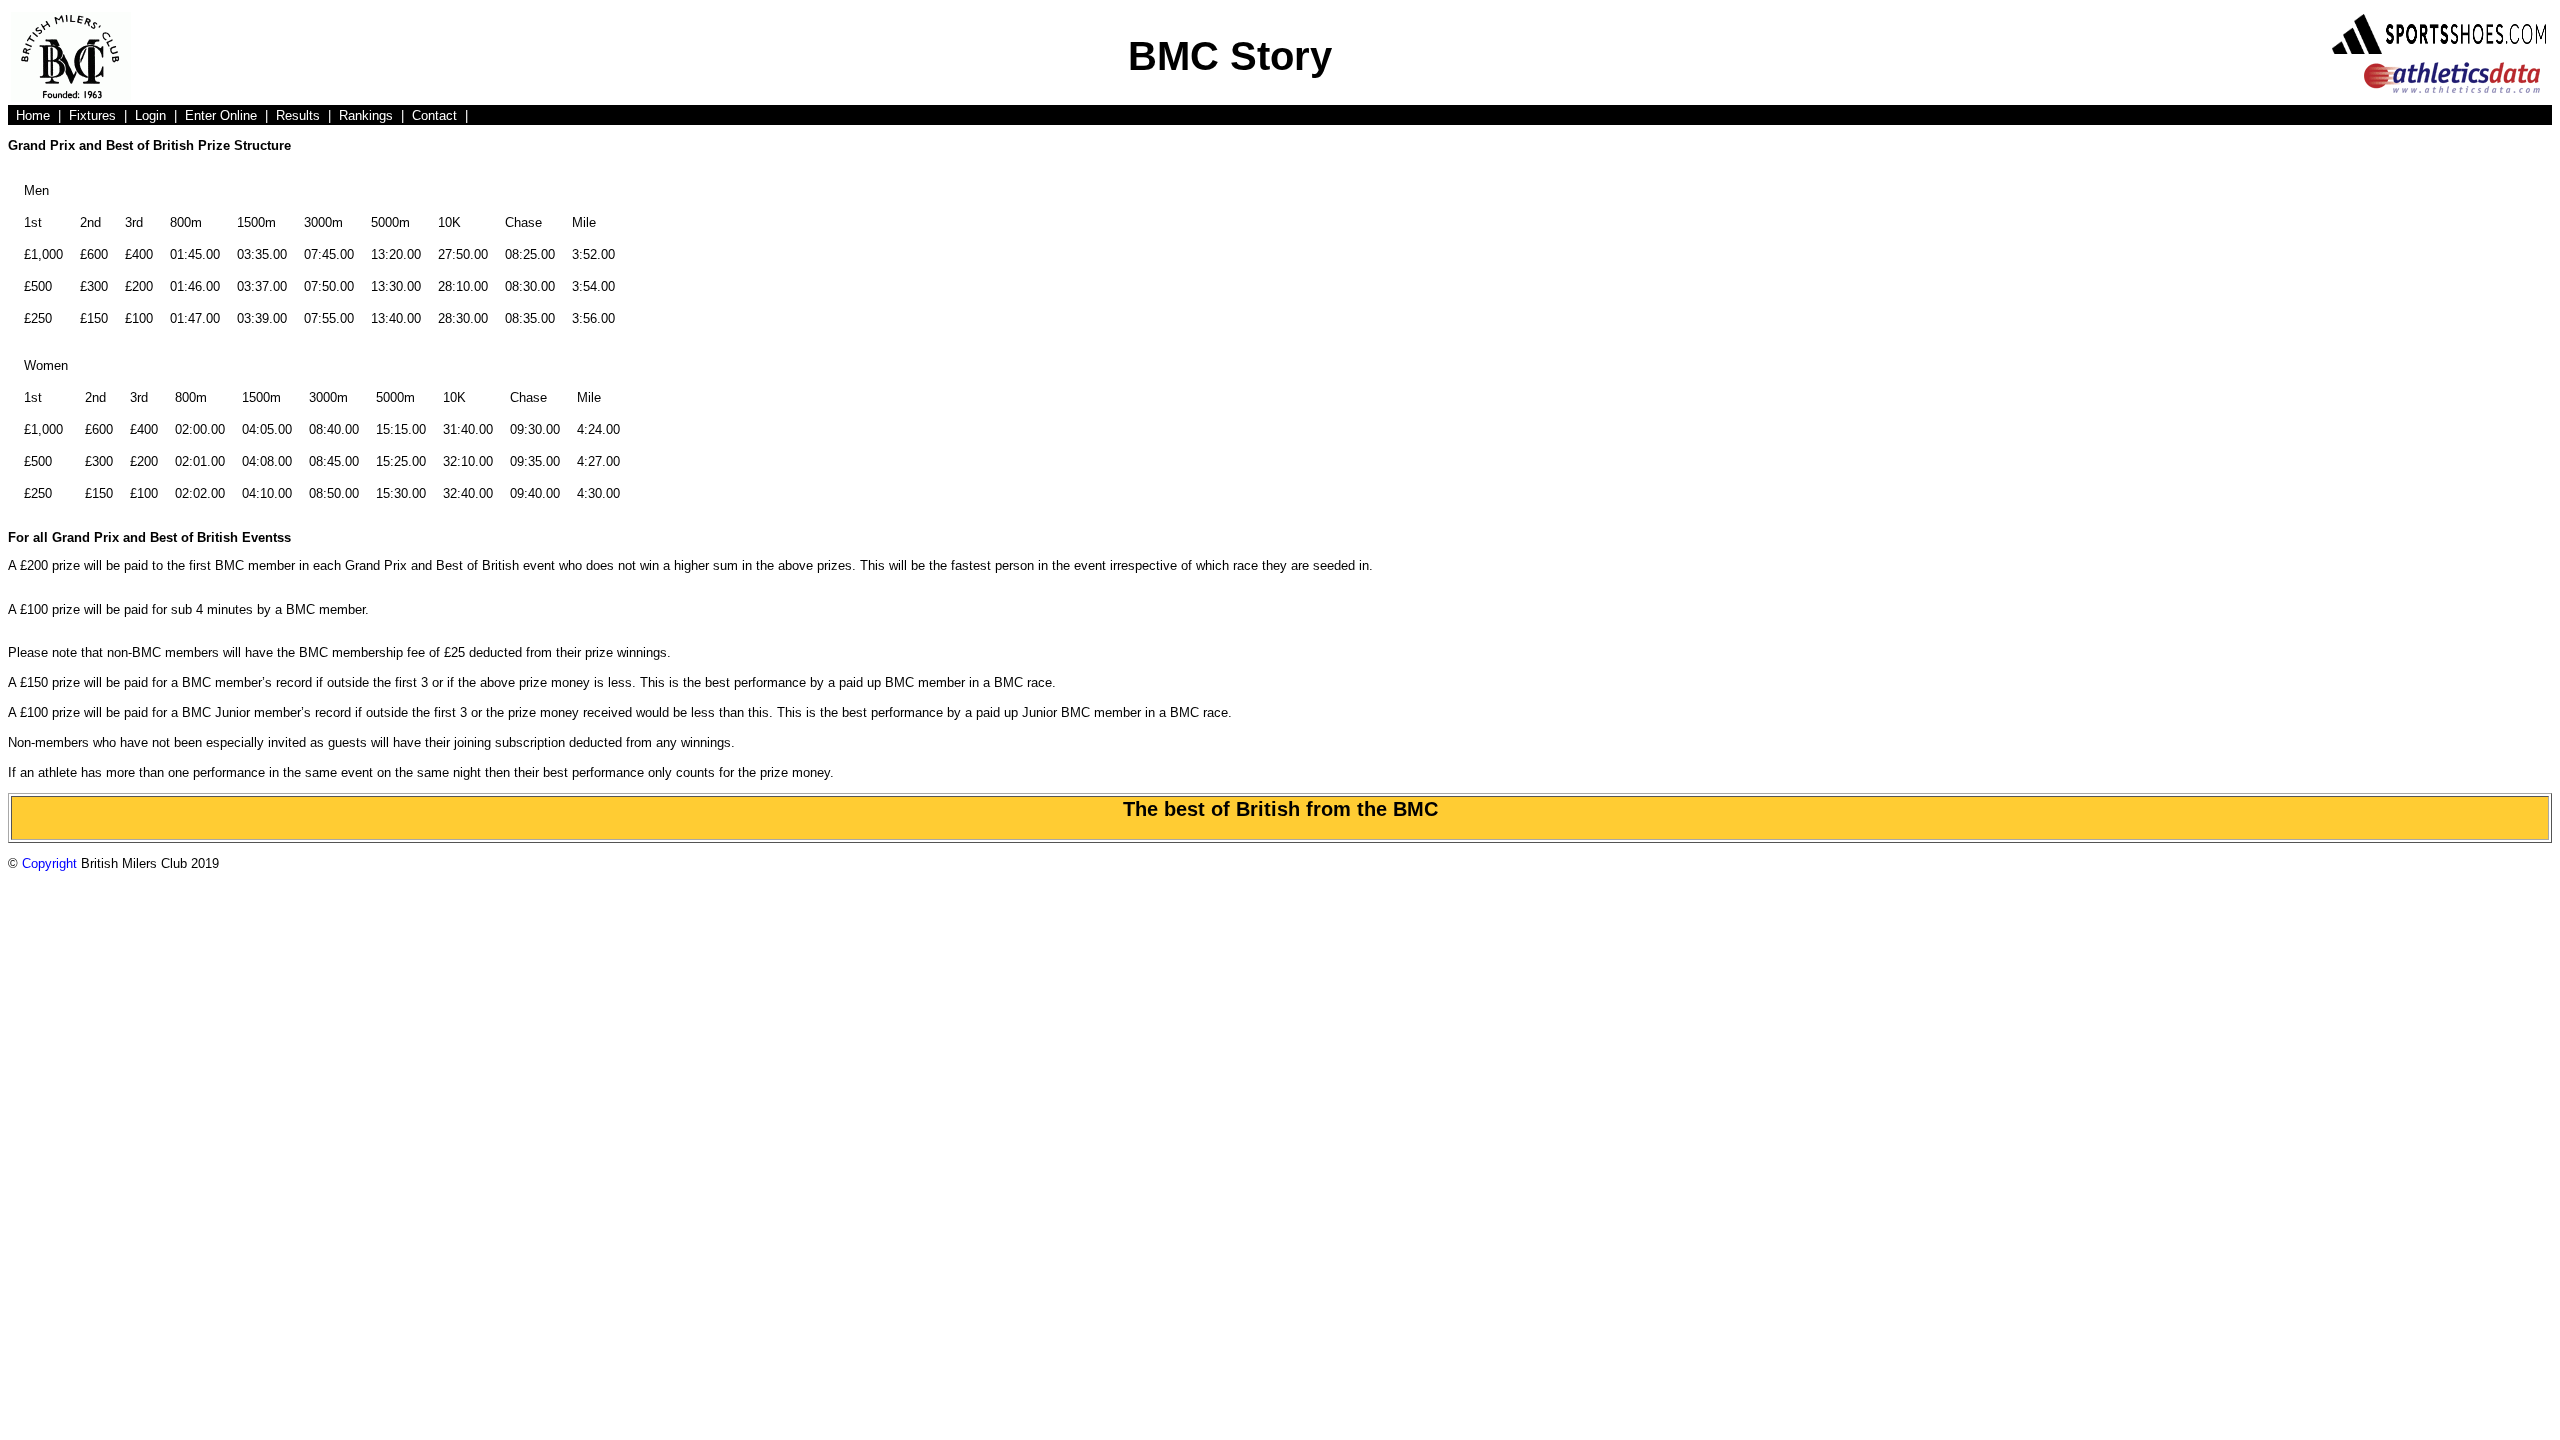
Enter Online (221, 115)
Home (33, 115)
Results (298, 115)
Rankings (366, 115)
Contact (434, 115)
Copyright (49, 863)
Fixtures (92, 115)
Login (150, 115)
